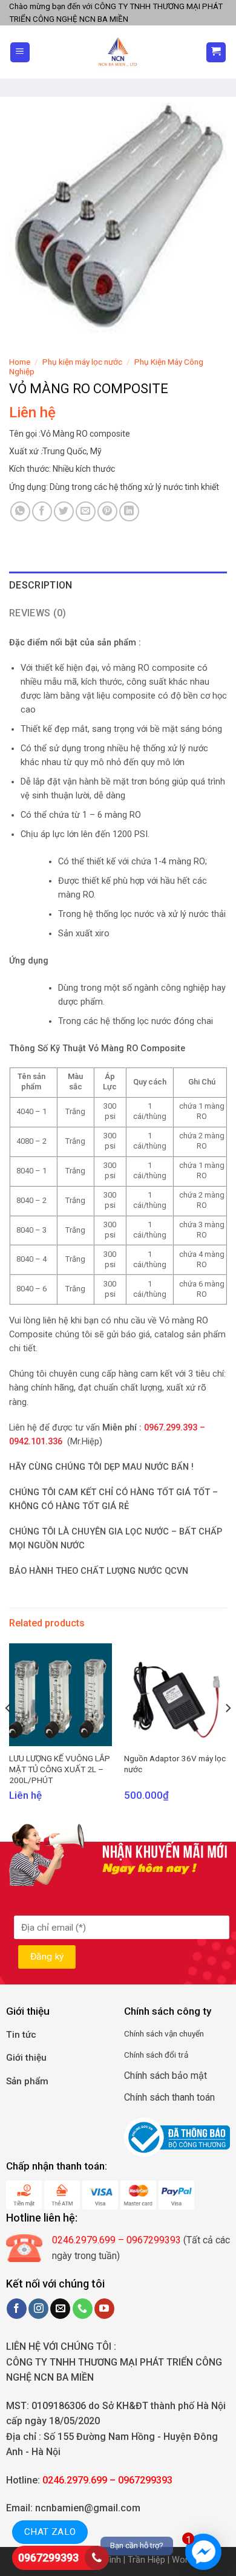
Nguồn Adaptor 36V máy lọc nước (175, 1764)
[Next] (228, 1733)
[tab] (118, 585)
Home (20, 362)
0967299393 (48, 2558)
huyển (194, 2033)
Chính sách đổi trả (156, 2055)
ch (159, 2033)
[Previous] (8, 1733)
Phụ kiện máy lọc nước (82, 362)
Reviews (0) (38, 613)
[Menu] (20, 52)
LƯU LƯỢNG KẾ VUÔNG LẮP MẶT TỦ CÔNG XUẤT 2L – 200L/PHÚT (60, 1769)
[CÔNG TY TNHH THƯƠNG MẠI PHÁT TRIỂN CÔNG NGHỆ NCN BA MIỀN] (118, 52)
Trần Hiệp (146, 2560)
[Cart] (216, 52)
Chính (134, 2033)
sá (149, 2033)
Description (41, 585)
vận (170, 2033)
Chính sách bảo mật (166, 2075)
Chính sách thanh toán (169, 2097)
